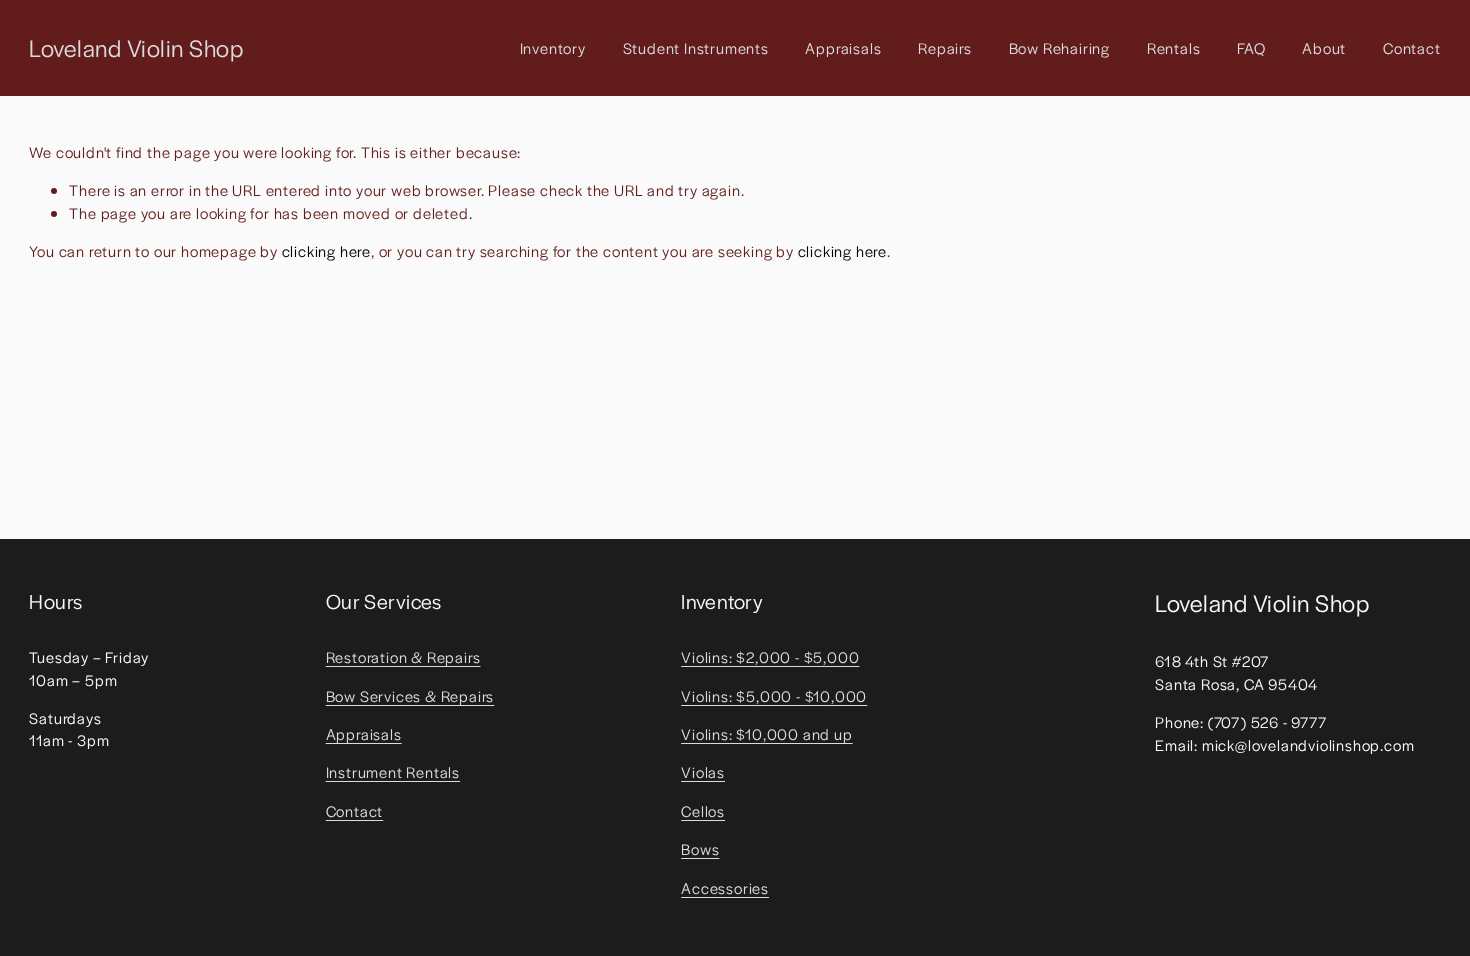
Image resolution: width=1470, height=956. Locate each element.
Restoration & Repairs (403, 656)
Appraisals (843, 47)
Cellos (703, 810)
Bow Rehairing (1059, 47)
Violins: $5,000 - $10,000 (774, 695)
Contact (1412, 47)
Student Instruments (696, 47)
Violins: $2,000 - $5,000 (770, 656)
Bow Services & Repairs (410, 695)
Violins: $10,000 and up (766, 733)
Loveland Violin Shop (136, 47)
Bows (700, 848)
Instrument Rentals (393, 771)
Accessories (725, 887)
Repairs (945, 47)
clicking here (326, 250)
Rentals (1174, 47)
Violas (703, 771)
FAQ (1251, 47)
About (1324, 47)
